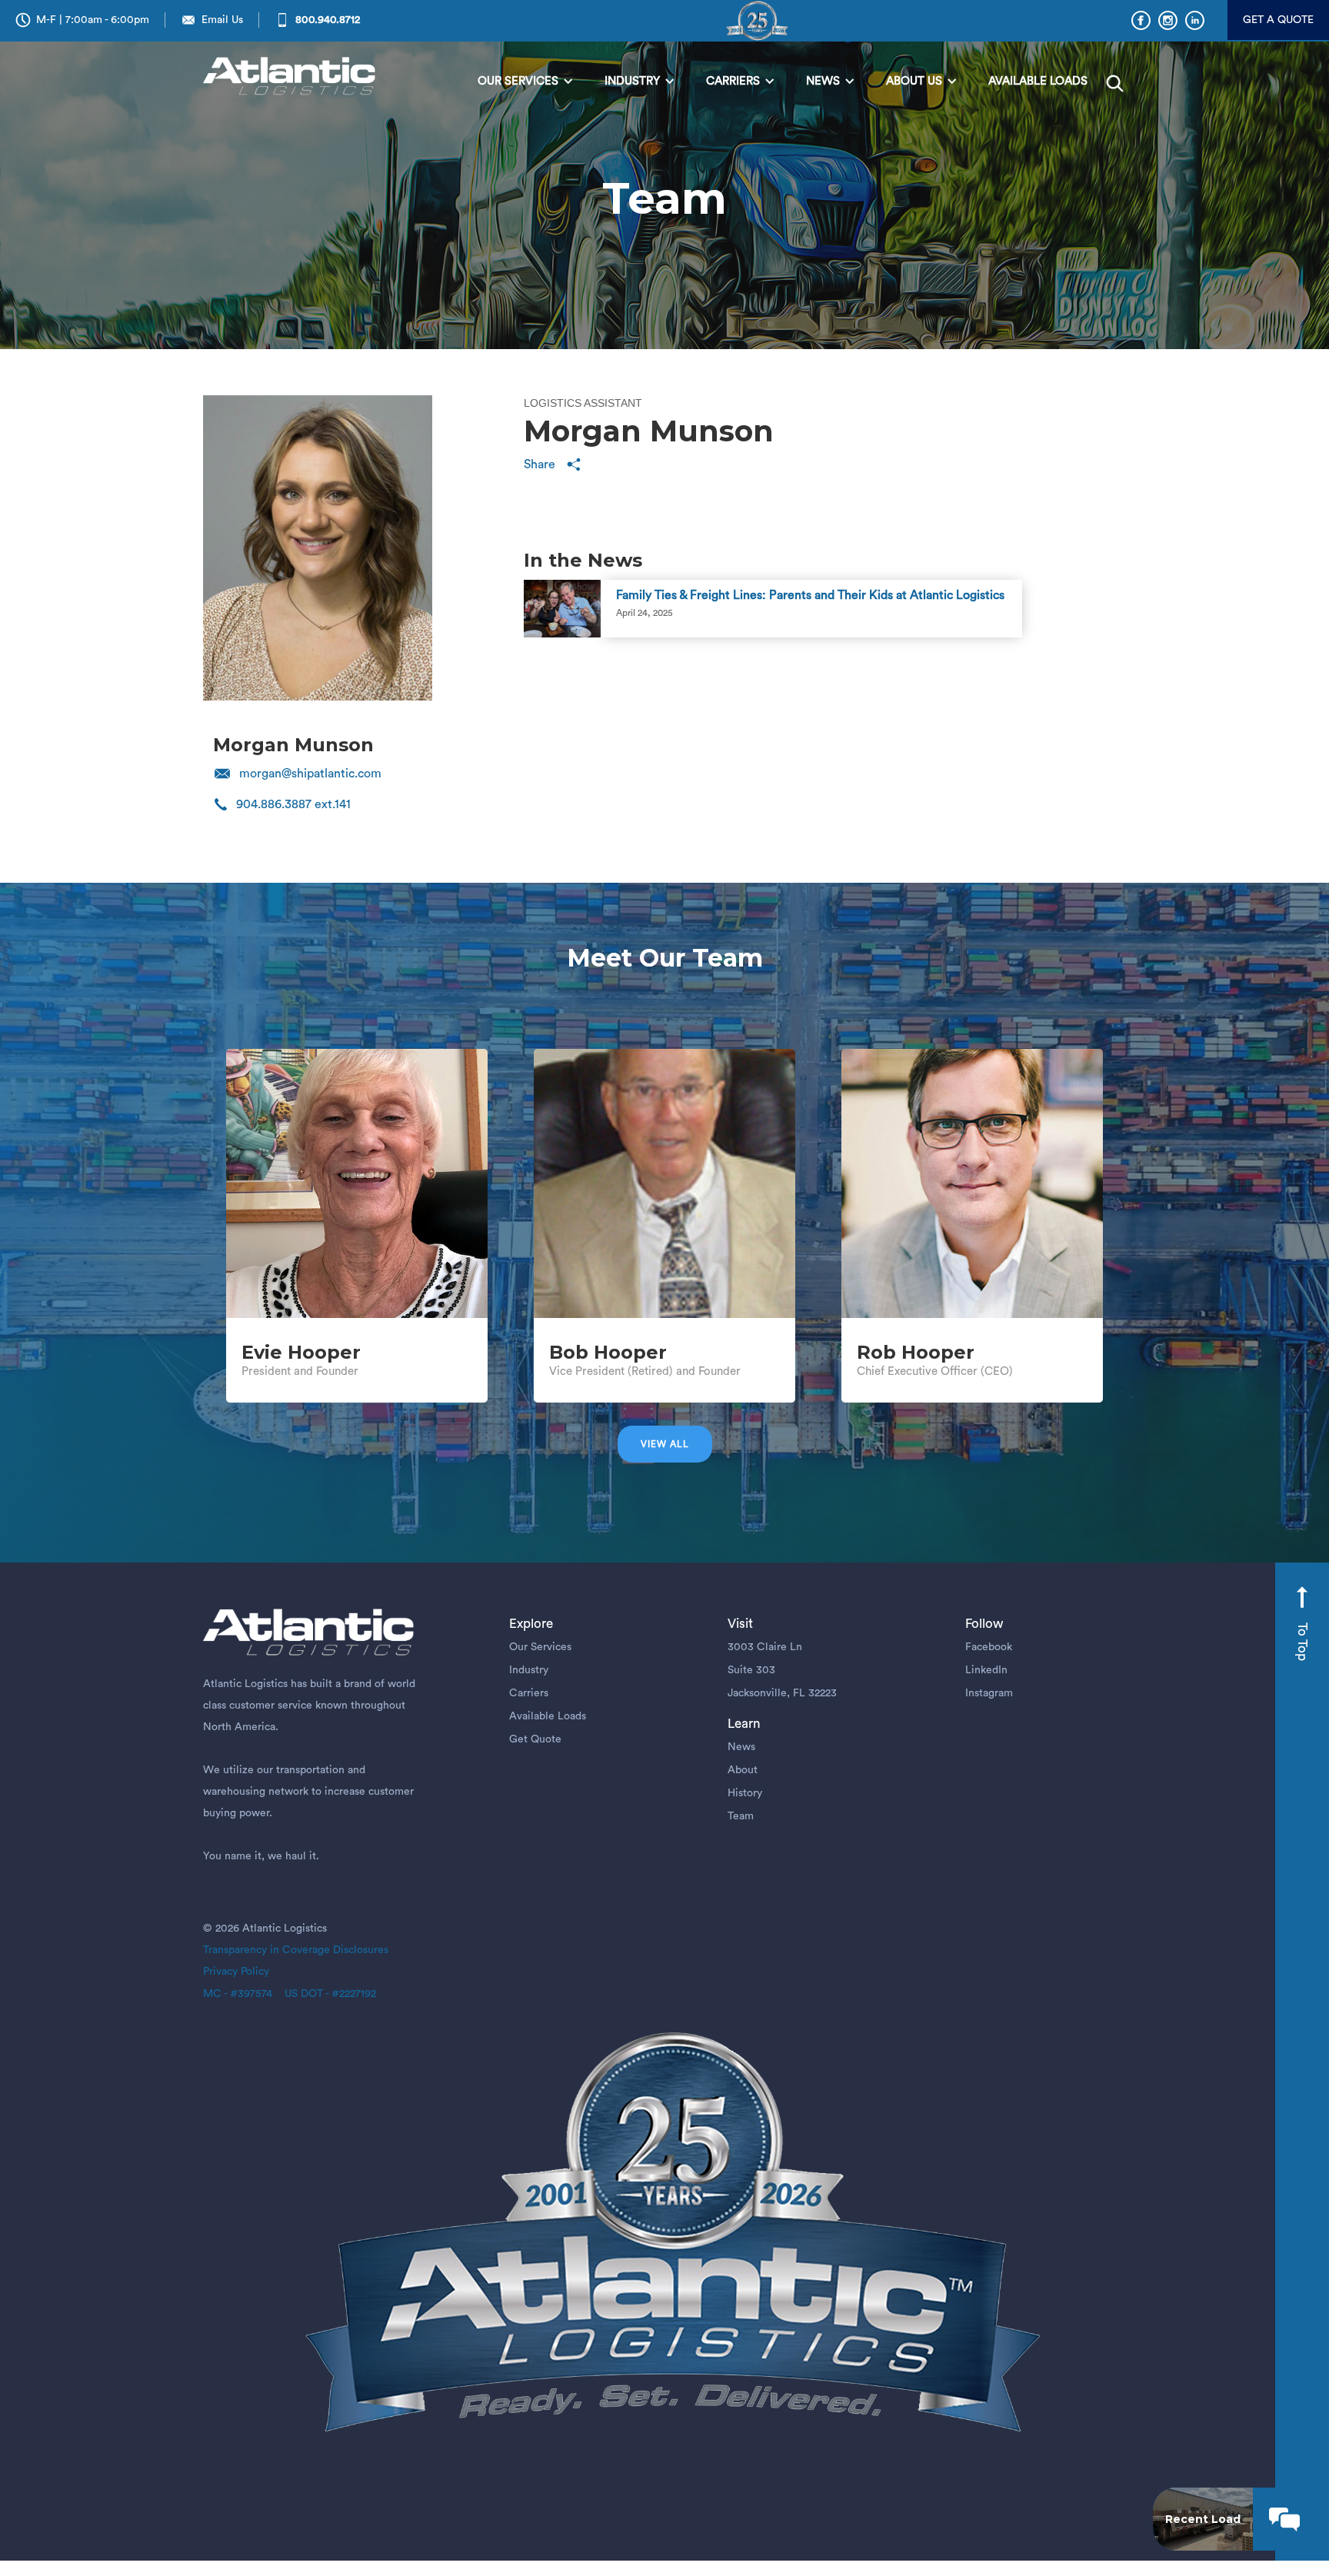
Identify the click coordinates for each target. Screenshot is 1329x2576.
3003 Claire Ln (765, 1647)
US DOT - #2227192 (324, 1994)
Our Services (540, 1647)
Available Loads (548, 1716)
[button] (526, 82)
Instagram (989, 1693)
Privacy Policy (236, 1972)
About (743, 1770)
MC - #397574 (238, 1994)
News (741, 1747)
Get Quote (535, 1739)
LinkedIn (986, 1670)
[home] (293, 77)
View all (665, 1444)
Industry (529, 1670)
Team (741, 1816)
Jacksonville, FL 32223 (782, 1693)
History (745, 1793)
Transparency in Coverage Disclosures (296, 1950)
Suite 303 (751, 1670)
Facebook (989, 1647)
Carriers (529, 1693)
